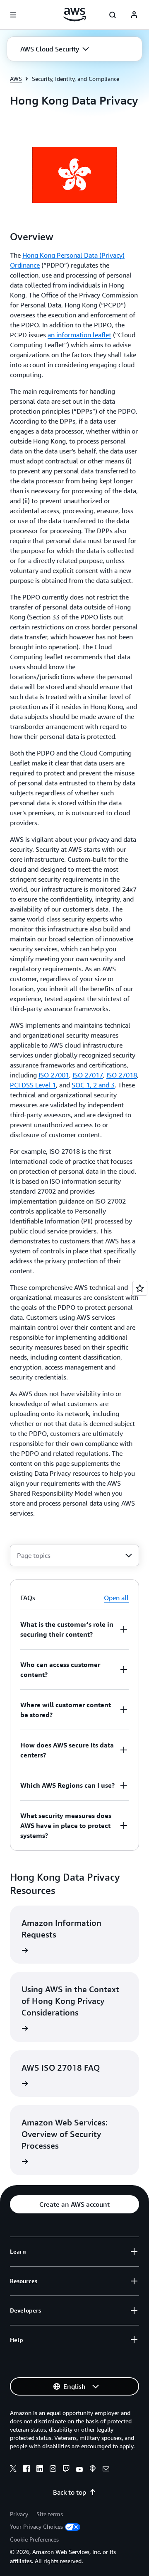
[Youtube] (79, 2470)
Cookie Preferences (34, 2539)
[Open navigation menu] (13, 15)
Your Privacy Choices (36, 2526)
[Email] (106, 2470)
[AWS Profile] (134, 15)
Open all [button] (116, 1598)
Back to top (70, 2492)
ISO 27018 (122, 1075)
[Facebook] (26, 2470)
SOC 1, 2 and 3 (93, 1085)
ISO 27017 (88, 1075)
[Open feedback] (140, 1288)
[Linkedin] (40, 2470)
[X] (13, 2470)
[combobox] (74, 1555)
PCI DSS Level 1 (33, 1085)
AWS (16, 79)
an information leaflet (79, 335)
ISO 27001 (54, 1075)
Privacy (19, 2514)
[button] (55, 49)
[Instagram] (53, 2470)
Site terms (50, 2514)
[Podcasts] (93, 2470)
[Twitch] (66, 2470)
